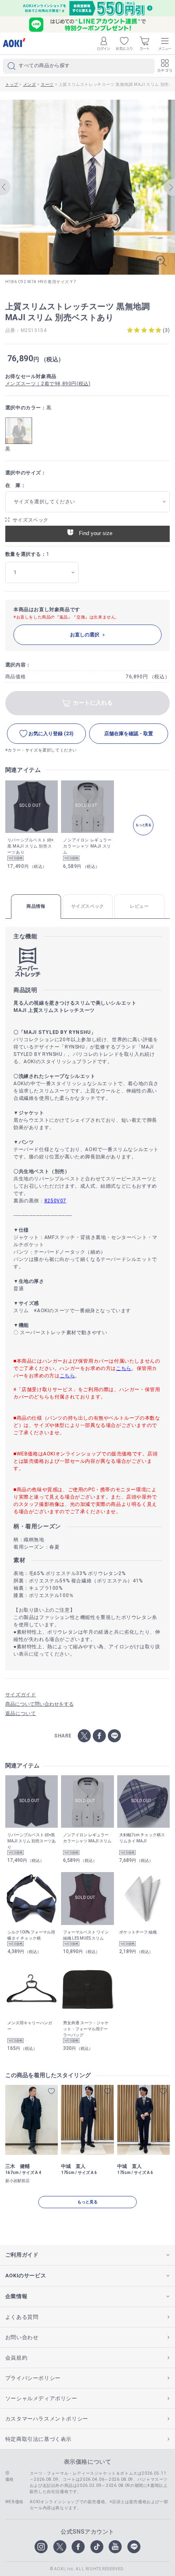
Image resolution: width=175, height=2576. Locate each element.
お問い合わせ (22, 2337)
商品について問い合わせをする (39, 1704)
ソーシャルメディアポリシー (41, 2398)
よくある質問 (22, 2317)
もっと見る (87, 2202)
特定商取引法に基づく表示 (38, 2439)
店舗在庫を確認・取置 (129, 734)
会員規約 (16, 2358)
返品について (21, 1713)
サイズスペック (31, 520)
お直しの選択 (85, 635)
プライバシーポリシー (33, 2378)
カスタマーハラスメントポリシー (47, 2419)
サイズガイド (21, 1695)
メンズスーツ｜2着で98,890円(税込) (48, 384)
